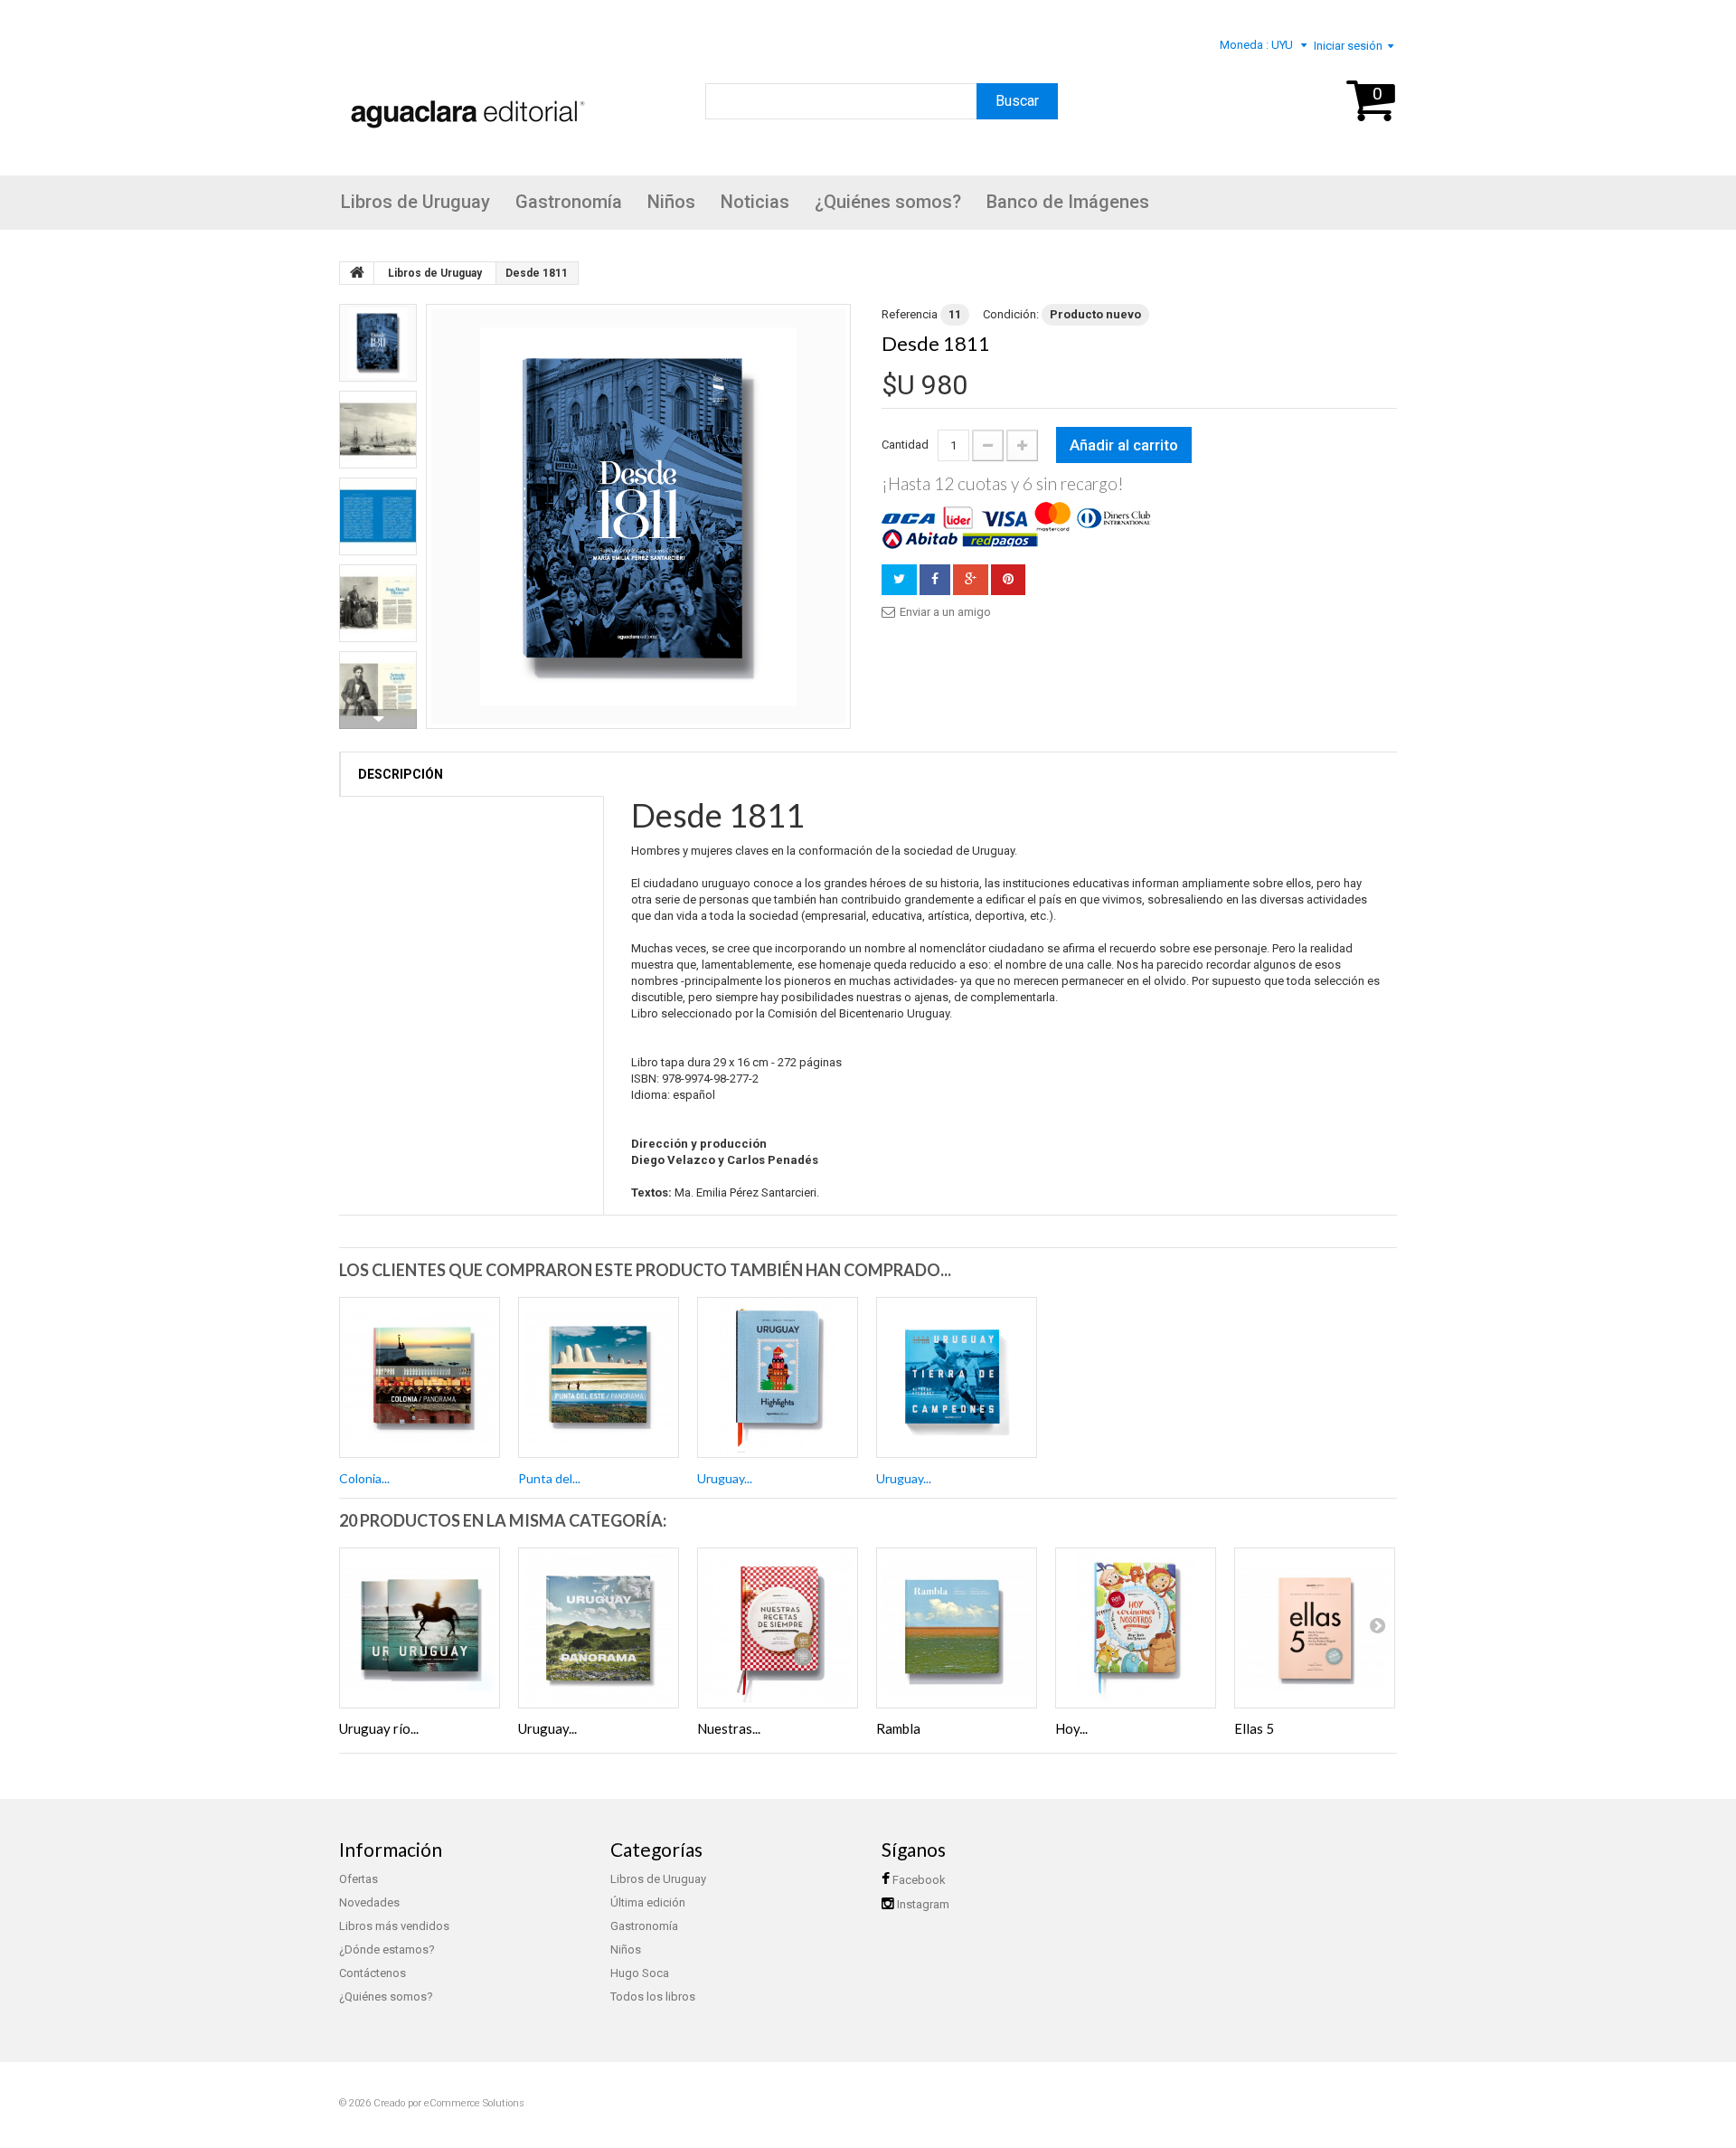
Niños (671, 202)
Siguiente (378, 719)
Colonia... (364, 1478)
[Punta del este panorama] (599, 1377)
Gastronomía (569, 202)
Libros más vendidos (394, 1926)
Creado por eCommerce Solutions (449, 2103)
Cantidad (905, 445)
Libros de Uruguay (415, 202)
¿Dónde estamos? (387, 1949)
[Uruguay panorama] (599, 1628)
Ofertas (359, 1879)
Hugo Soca (640, 1973)
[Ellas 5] (1315, 1628)
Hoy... (1071, 1728)
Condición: (1011, 314)
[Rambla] (957, 1628)
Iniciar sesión (1348, 46)
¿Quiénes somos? (888, 202)
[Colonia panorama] (420, 1377)
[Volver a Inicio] (357, 273)
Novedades (369, 1902)
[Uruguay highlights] (778, 1377)
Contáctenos (373, 1973)
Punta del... (549, 1478)
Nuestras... (729, 1728)
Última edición (648, 1902)
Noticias (755, 202)
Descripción (401, 774)
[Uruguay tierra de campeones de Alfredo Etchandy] (957, 1377)
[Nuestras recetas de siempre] (778, 1628)
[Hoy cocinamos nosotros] (1136, 1628)
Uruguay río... (379, 1728)
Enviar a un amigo (945, 612)
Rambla (898, 1728)
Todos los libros (653, 1997)
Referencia (910, 314)
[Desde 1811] (638, 516)
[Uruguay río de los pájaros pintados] (420, 1628)
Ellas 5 (1254, 1728)
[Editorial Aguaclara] (464, 90)
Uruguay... (725, 1478)
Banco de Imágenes (1068, 202)
